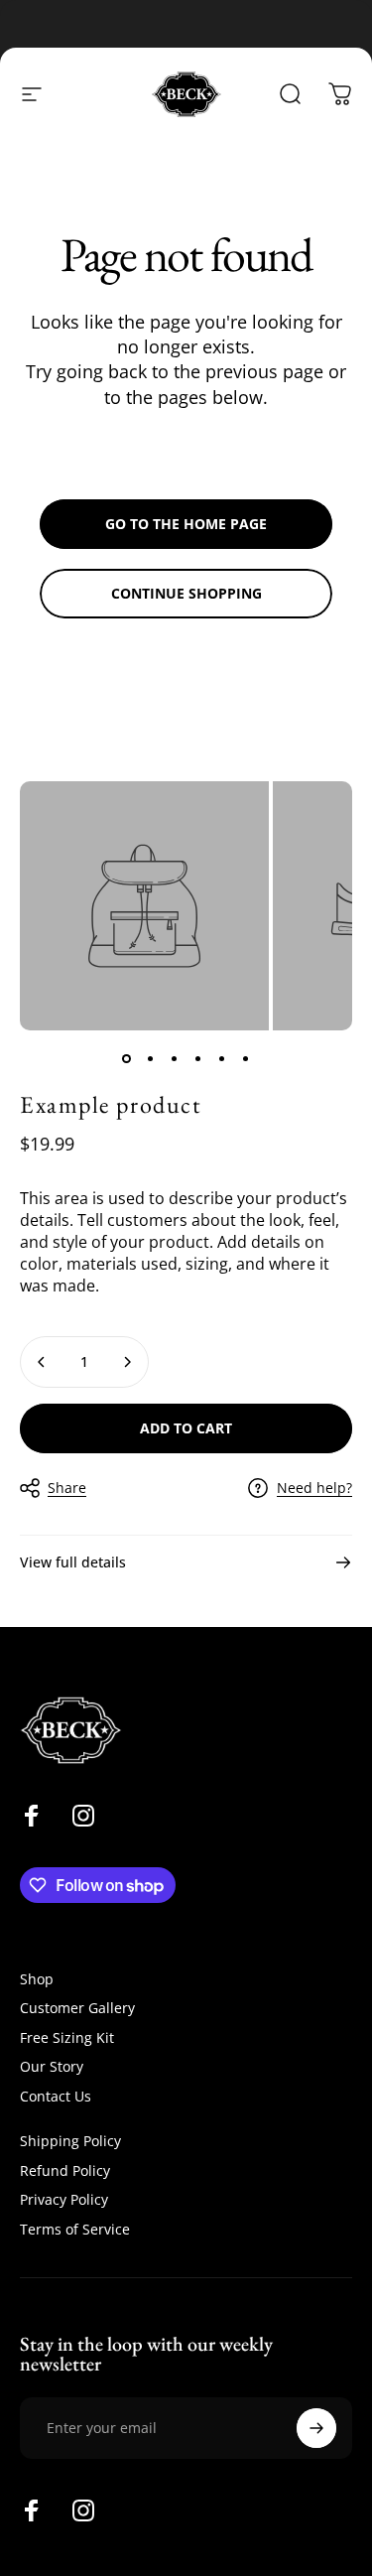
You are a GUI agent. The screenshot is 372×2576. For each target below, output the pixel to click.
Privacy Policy (64, 2200)
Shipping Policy (70, 2141)
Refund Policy (65, 2171)
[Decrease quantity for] (42, 1362)
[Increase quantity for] (127, 1362)
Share (67, 1488)
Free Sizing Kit (67, 2038)
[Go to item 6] (246, 1058)
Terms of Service (75, 2230)
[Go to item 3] (175, 1058)
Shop (37, 1979)
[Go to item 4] (198, 1058)
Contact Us (56, 2097)
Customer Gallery (77, 2008)
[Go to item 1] (127, 1058)
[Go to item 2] (151, 1058)
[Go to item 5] (222, 1058)
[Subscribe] (316, 2428)
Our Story (52, 2067)
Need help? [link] (314, 1488)
